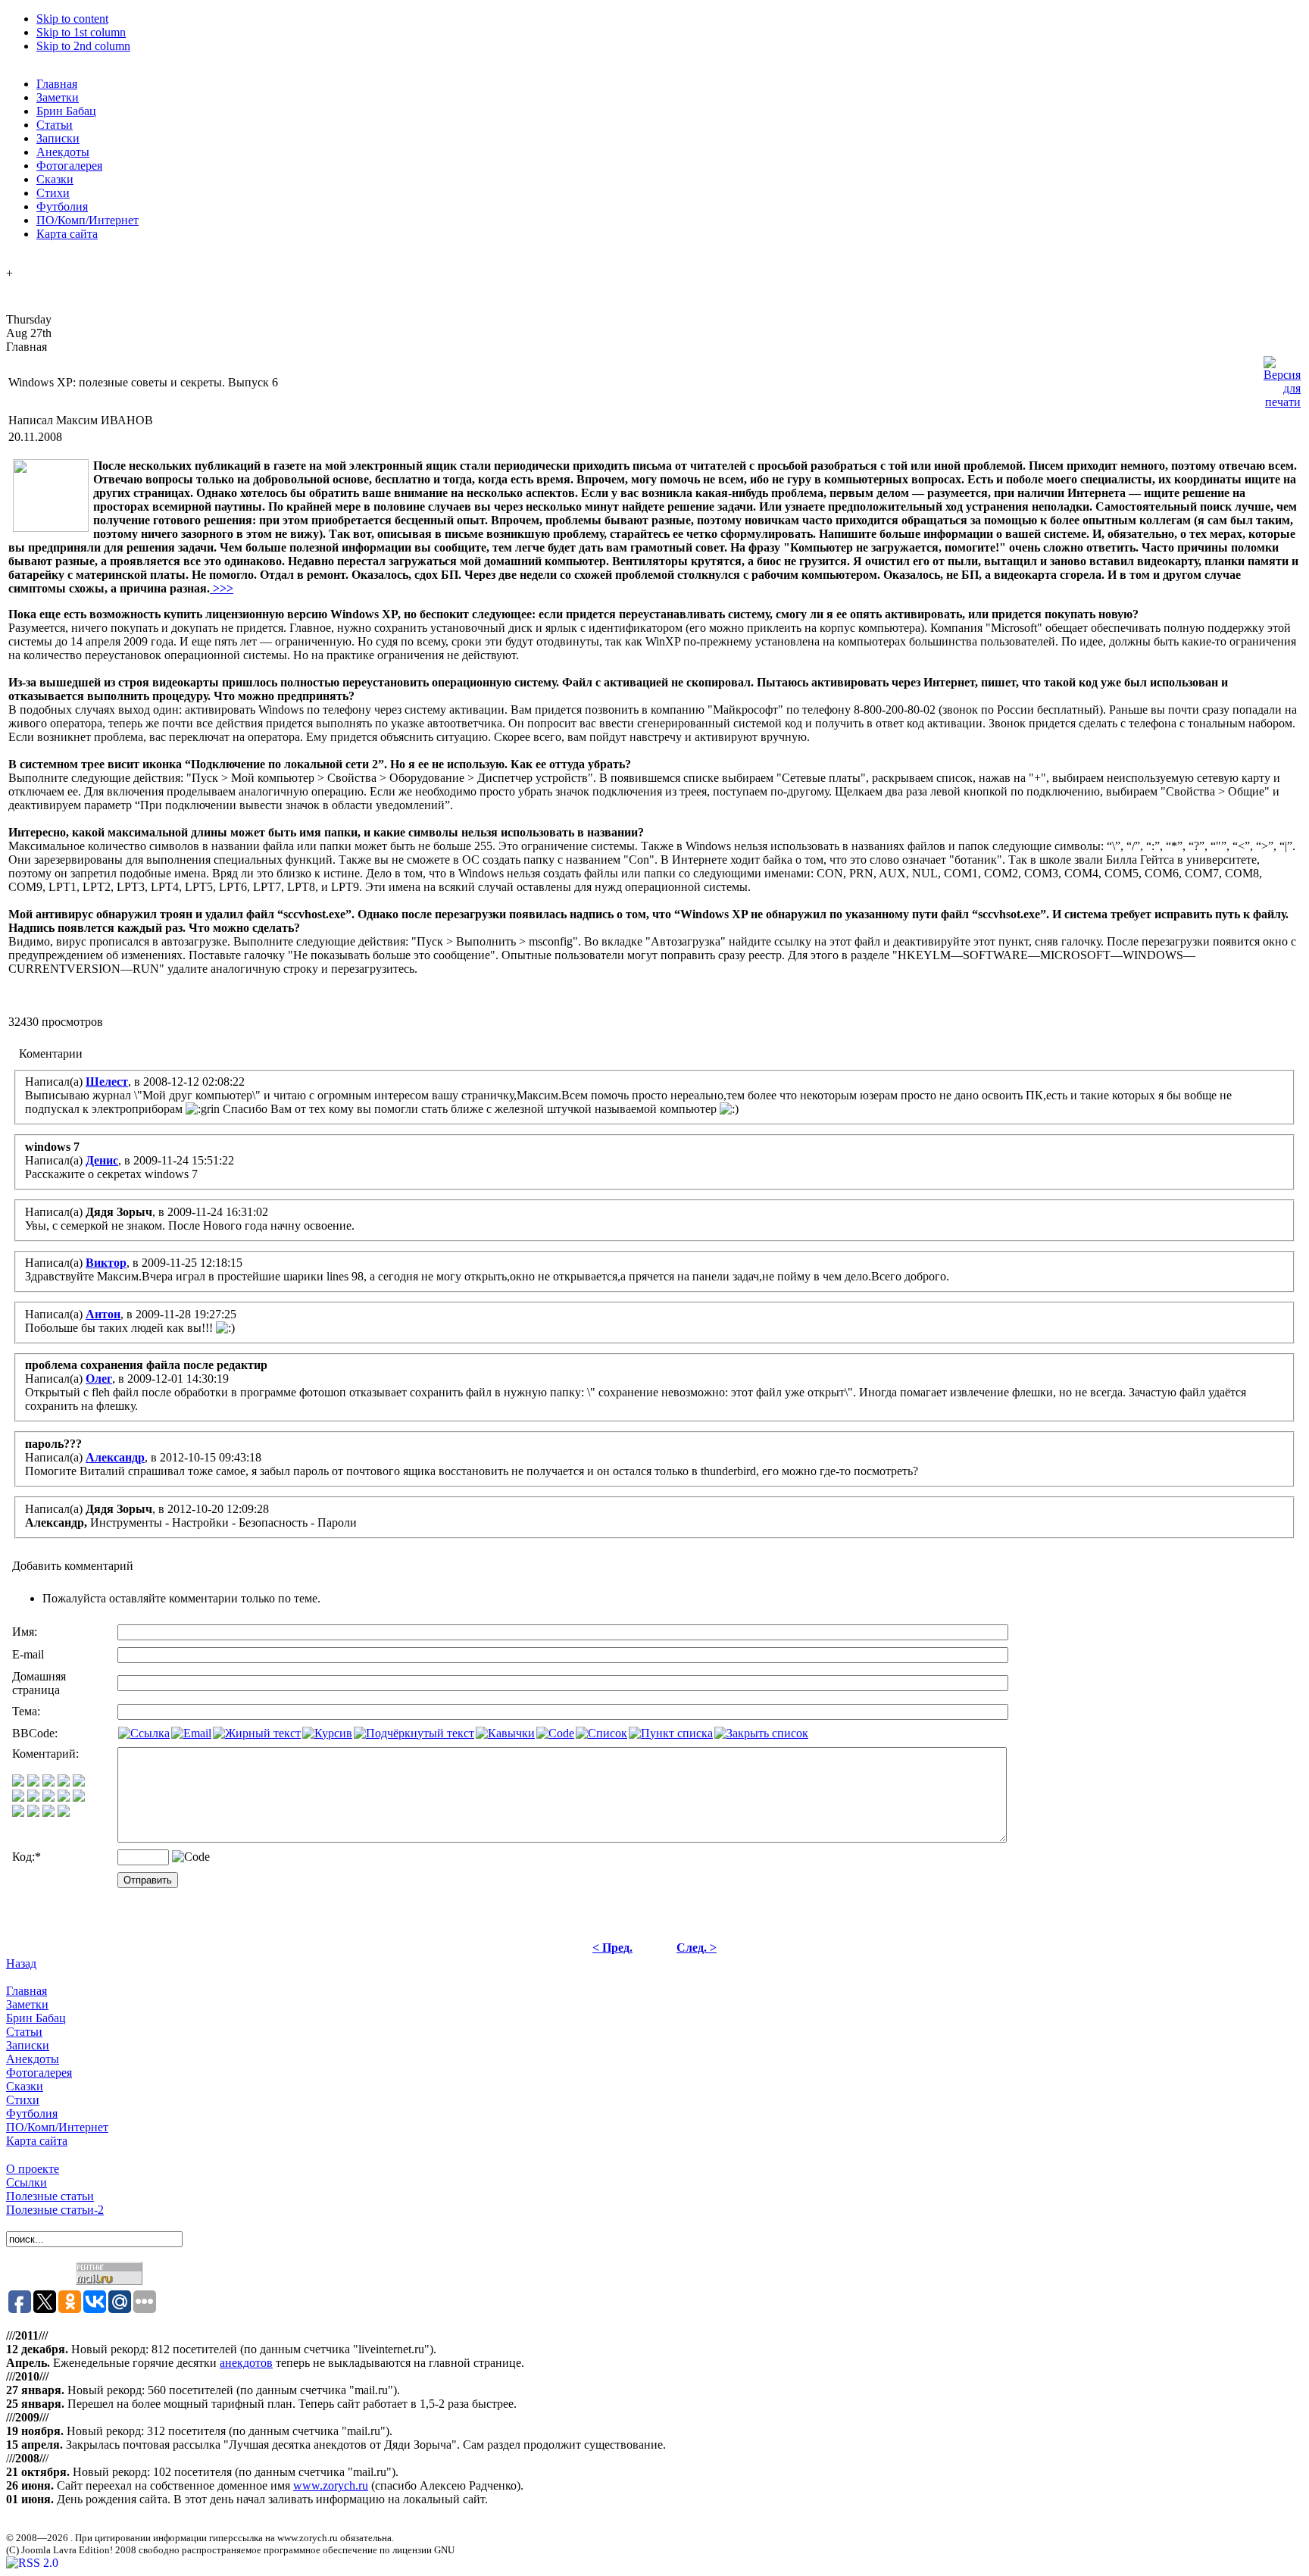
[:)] (18, 1782)
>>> (222, 588)
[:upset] (48, 1798)
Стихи (23, 2100)
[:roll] (18, 1798)
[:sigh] (79, 1798)
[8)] (64, 1782)
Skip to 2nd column (83, 46)
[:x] (64, 1813)
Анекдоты (33, 2059)
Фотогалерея (39, 2073)
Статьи (24, 2032)
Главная (27, 1991)
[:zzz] (64, 1798)
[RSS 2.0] (32, 2563)
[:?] (18, 1813)
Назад (21, 1963)
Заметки (27, 2004)
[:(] (48, 1813)
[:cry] (33, 1813)
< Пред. (612, 1948)
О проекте (33, 2169)
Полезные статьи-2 (55, 2210)
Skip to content (72, 19)
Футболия (32, 2113)
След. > (697, 1948)
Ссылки (27, 2182)
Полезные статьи (50, 2196)
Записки (28, 2045)
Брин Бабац (36, 2018)
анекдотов (246, 2363)
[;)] (48, 1782)
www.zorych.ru (331, 2485)
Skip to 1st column (81, 32)
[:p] (79, 1782)
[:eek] (33, 1798)
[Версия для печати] (1282, 378)
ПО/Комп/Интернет (57, 2127)
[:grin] (33, 1782)
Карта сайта (37, 2141)
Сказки (25, 2086)
